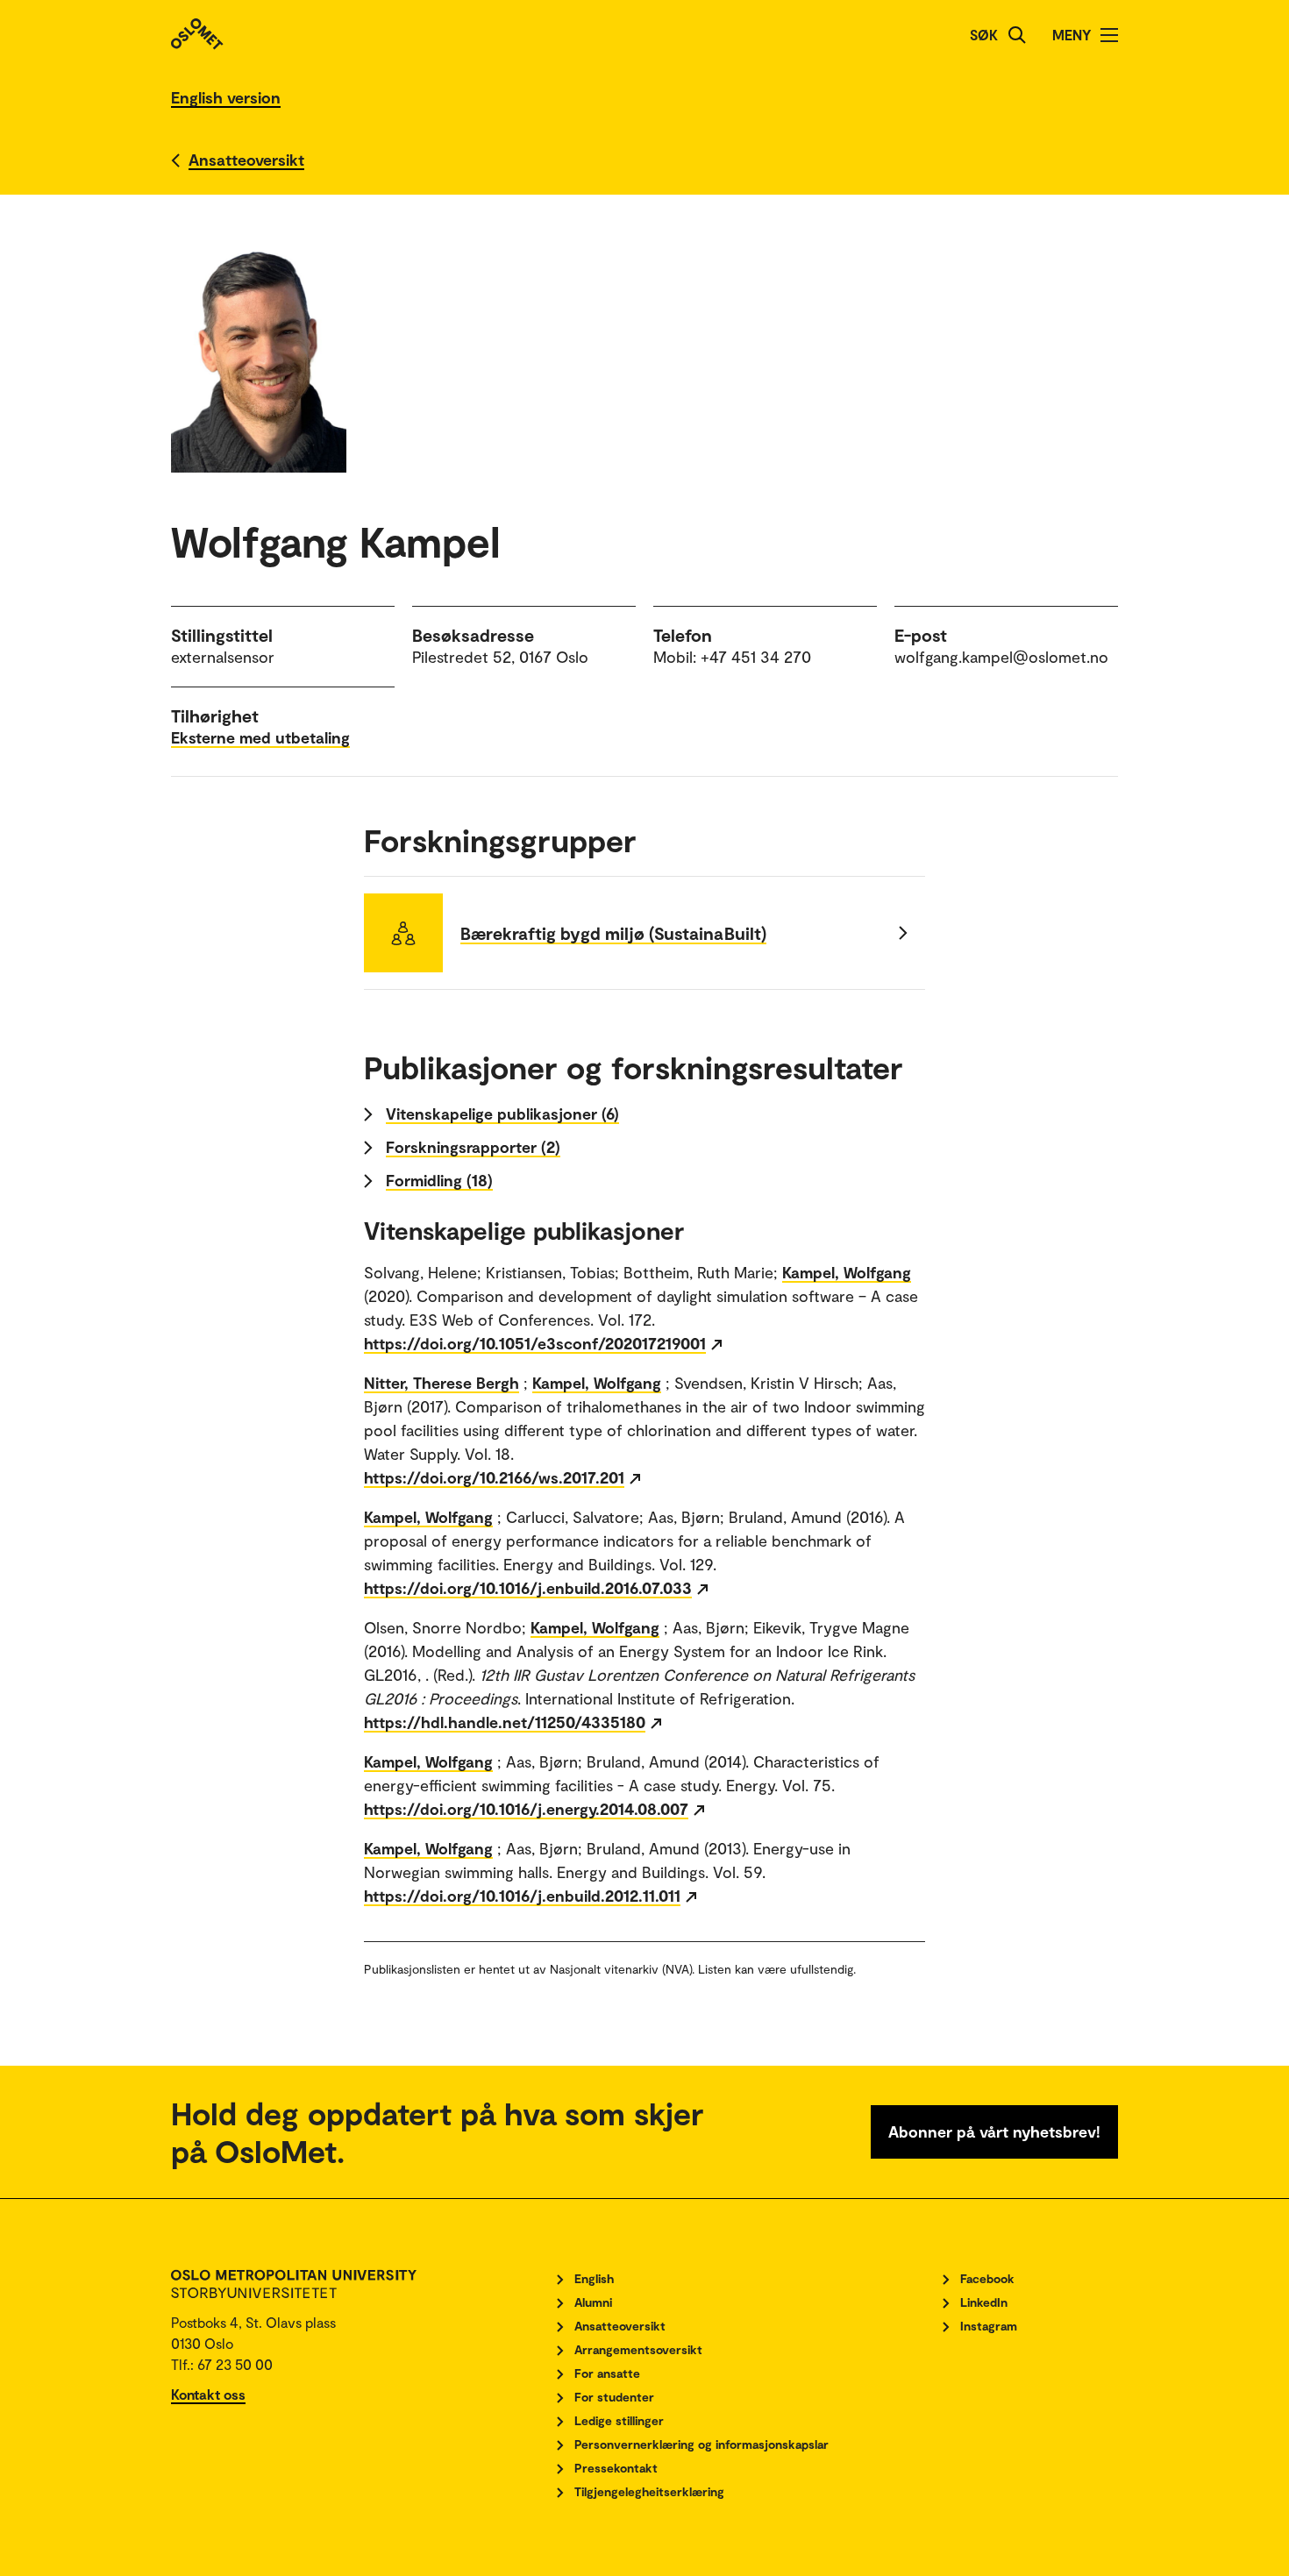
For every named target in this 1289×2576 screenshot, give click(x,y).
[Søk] (1017, 35)
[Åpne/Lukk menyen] (1109, 35)
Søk (984, 35)
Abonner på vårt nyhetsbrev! (994, 2131)
